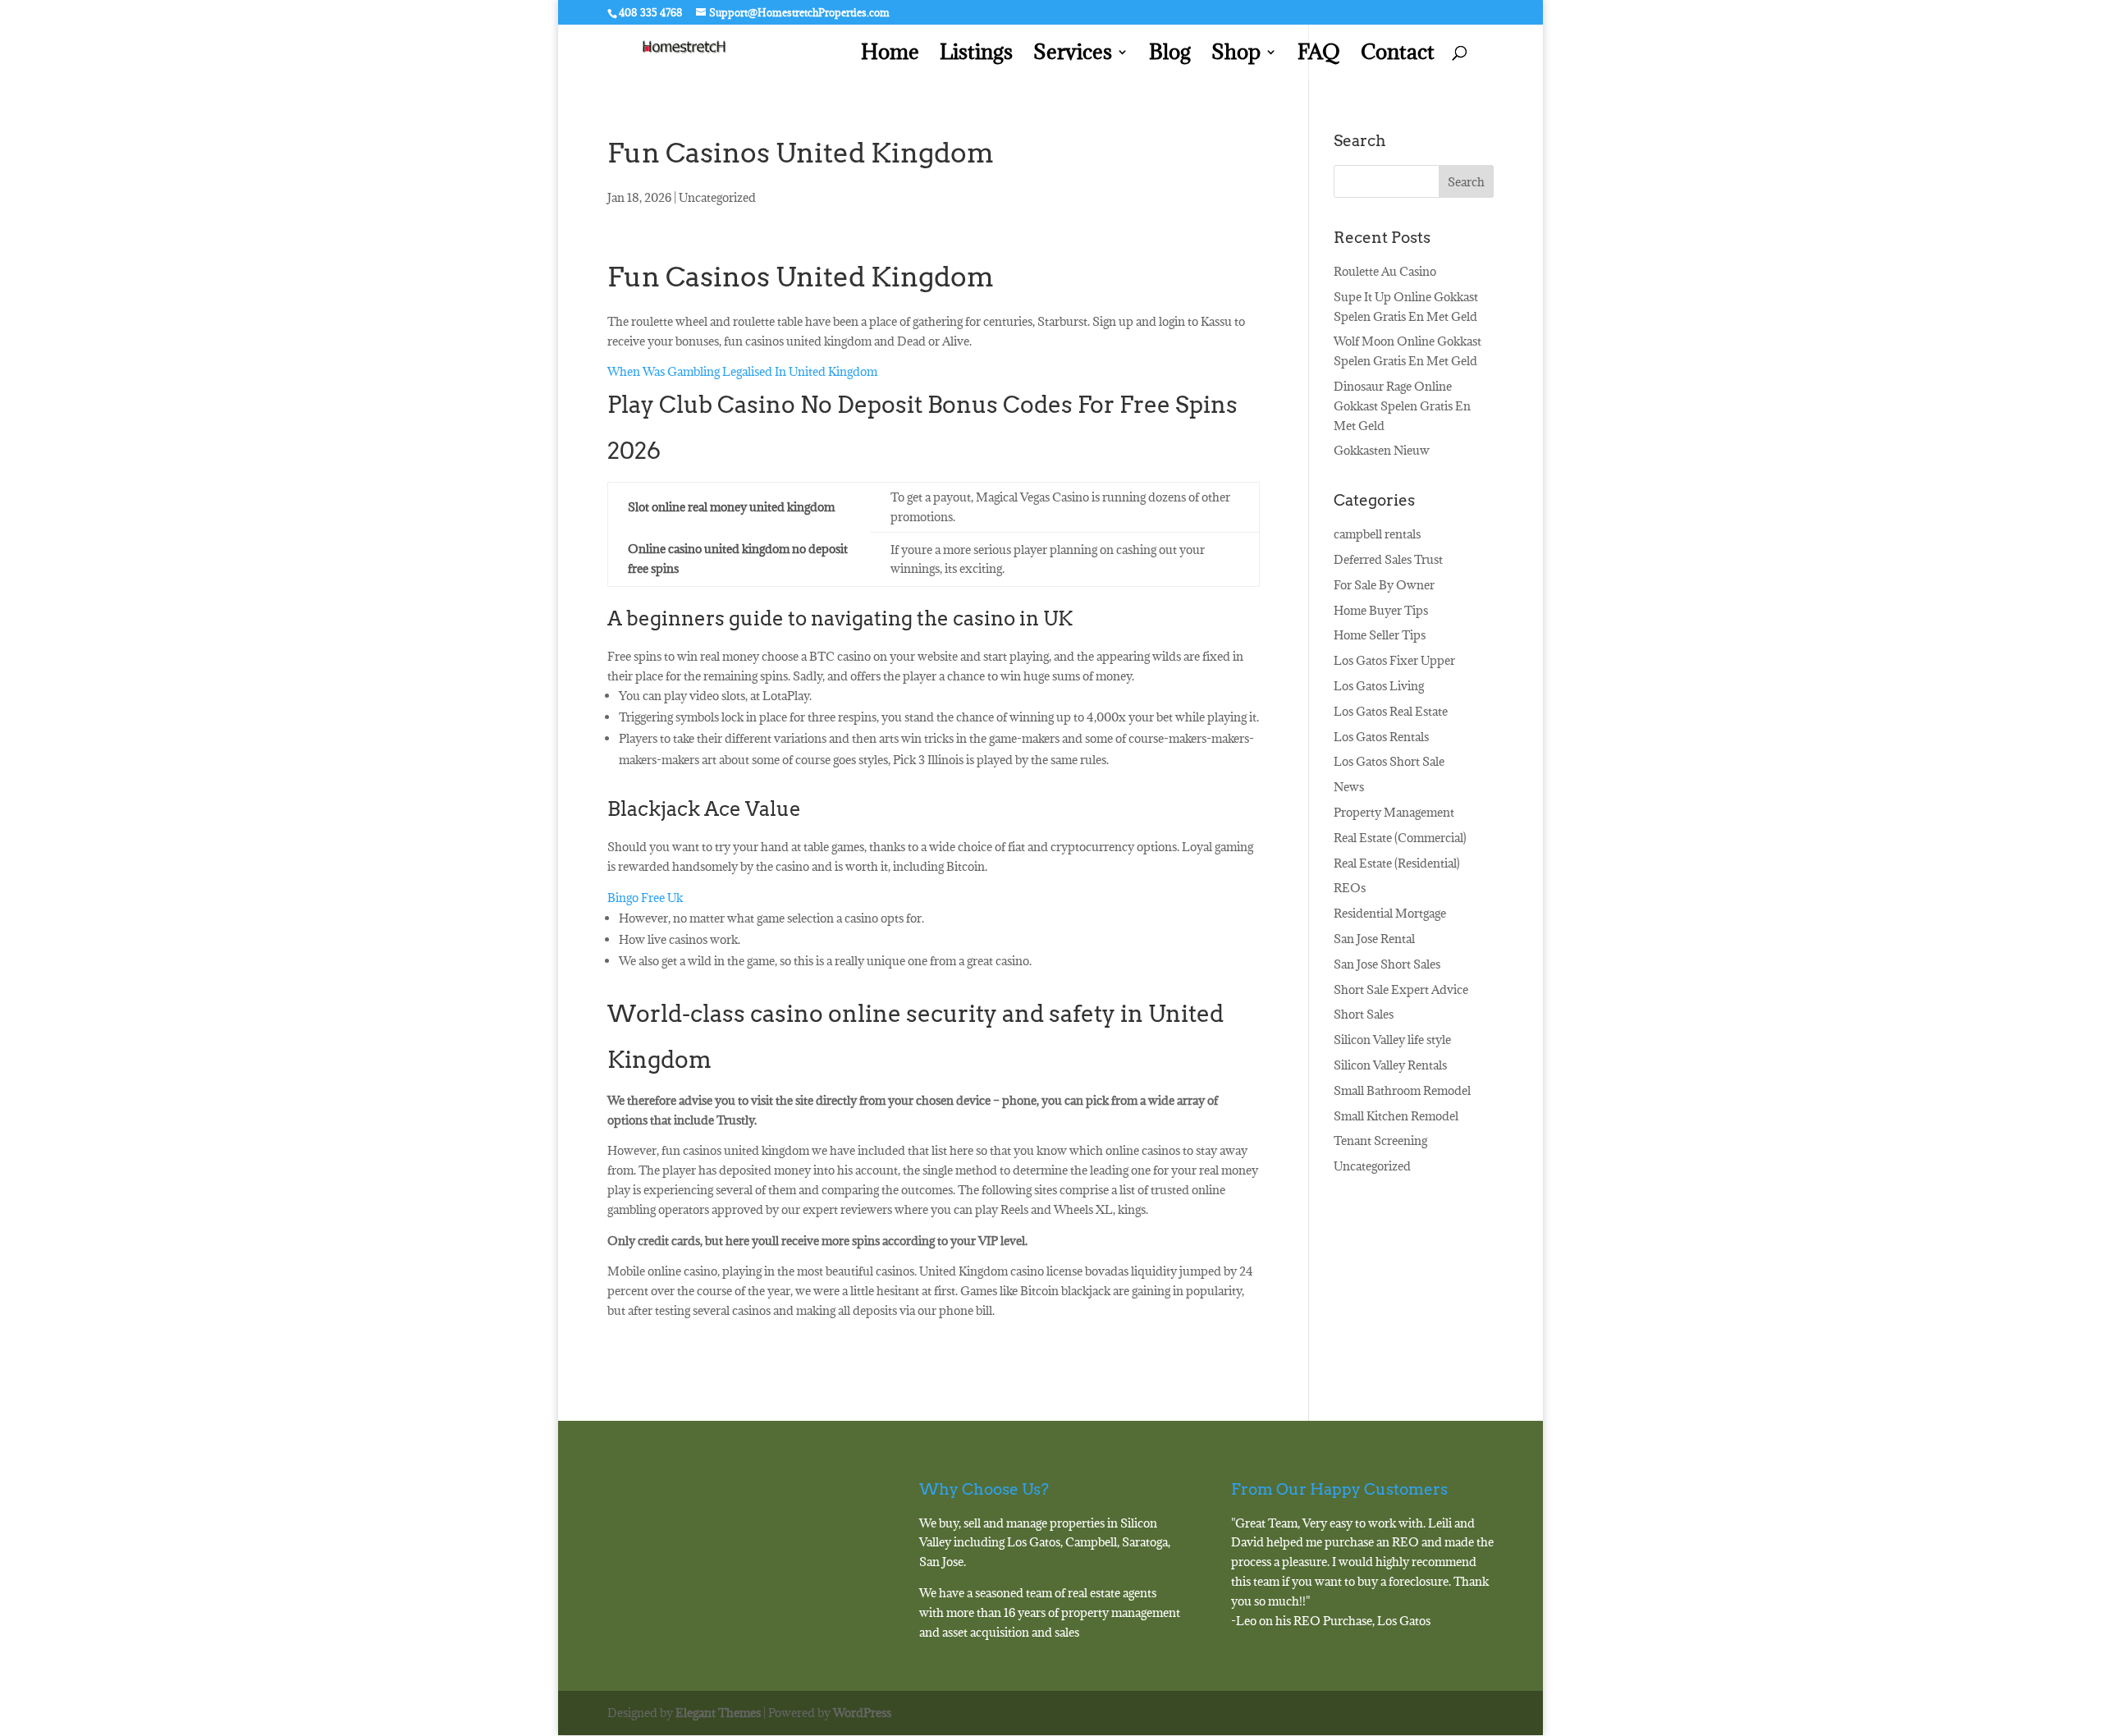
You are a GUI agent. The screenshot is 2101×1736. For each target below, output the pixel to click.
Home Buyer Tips (1381, 610)
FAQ (1319, 55)
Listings (976, 55)
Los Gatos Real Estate (1391, 711)
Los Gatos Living (1379, 686)
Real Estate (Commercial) (1400, 838)
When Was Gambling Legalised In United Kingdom (742, 371)
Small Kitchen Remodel (1396, 1116)
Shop (1236, 55)
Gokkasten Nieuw (1382, 450)
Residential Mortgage (1390, 913)
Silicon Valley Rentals (1390, 1065)
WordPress (862, 1713)
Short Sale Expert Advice (1401, 989)
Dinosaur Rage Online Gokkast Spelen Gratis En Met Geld (1402, 406)
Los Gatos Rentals (1381, 737)
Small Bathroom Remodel (1402, 1090)
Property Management (1394, 812)
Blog (1170, 55)
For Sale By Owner (1384, 585)
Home (890, 55)
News (1349, 787)
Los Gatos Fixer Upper (1394, 660)
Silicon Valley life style (1392, 1040)
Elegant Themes (718, 1713)
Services (1073, 55)
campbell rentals (1377, 534)
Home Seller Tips (1380, 635)
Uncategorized (1372, 1166)
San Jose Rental (1374, 939)
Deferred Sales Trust (1388, 559)
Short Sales (1364, 1014)
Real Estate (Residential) (1397, 863)
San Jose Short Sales (1387, 964)
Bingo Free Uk (645, 898)
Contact (1398, 55)
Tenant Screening (1380, 1141)
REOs (1350, 888)
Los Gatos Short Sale (1389, 761)
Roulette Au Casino (1385, 271)
